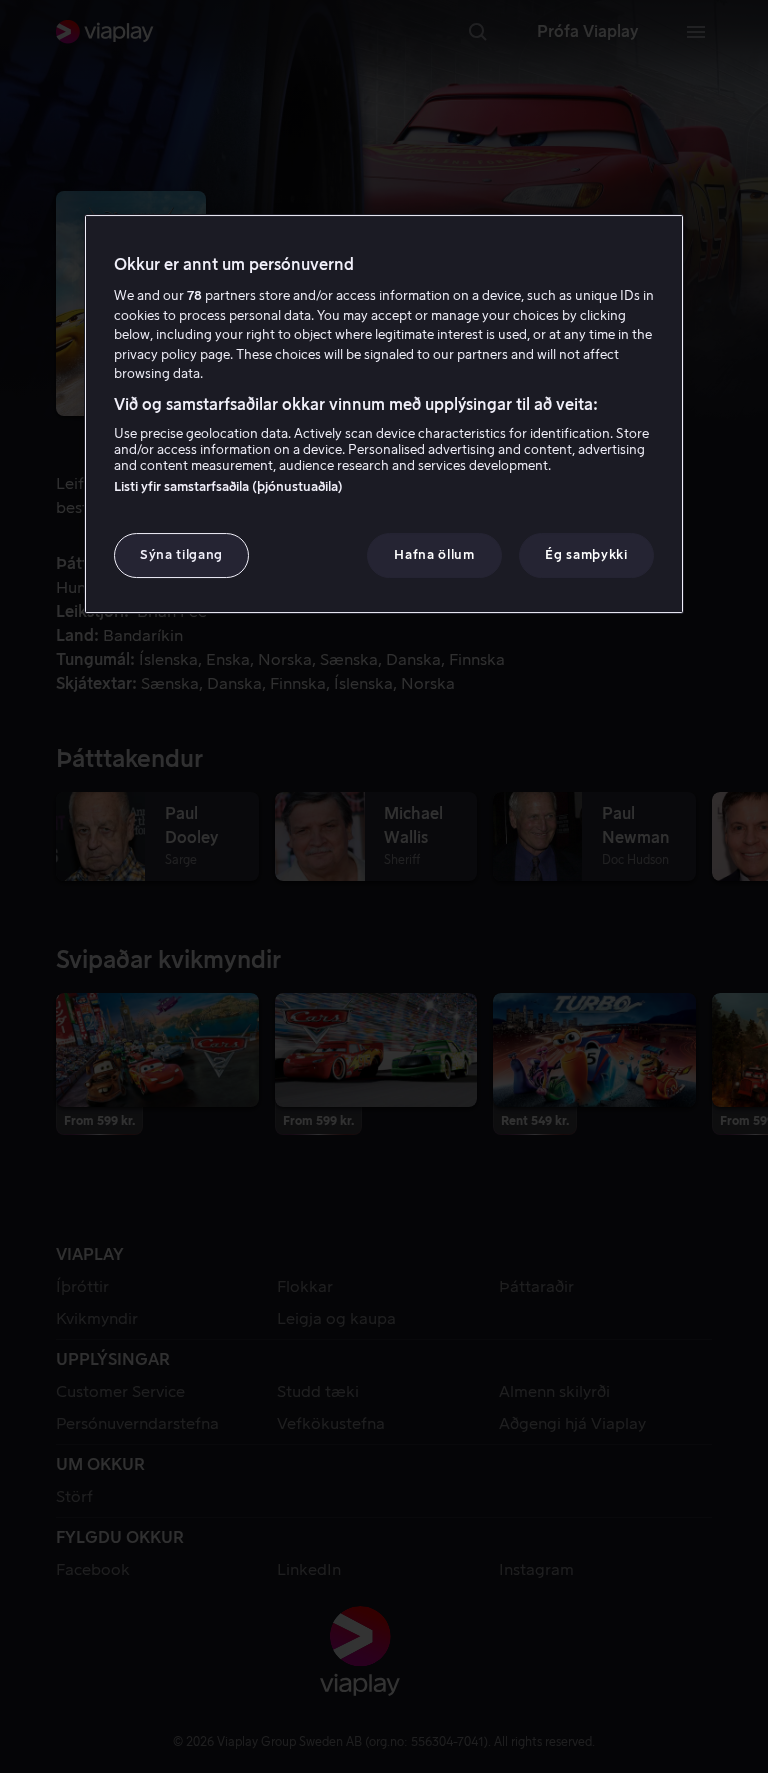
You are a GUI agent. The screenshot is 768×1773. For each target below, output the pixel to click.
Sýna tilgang (181, 554)
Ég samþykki (586, 554)
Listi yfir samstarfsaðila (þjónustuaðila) (228, 486)
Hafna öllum (434, 554)
